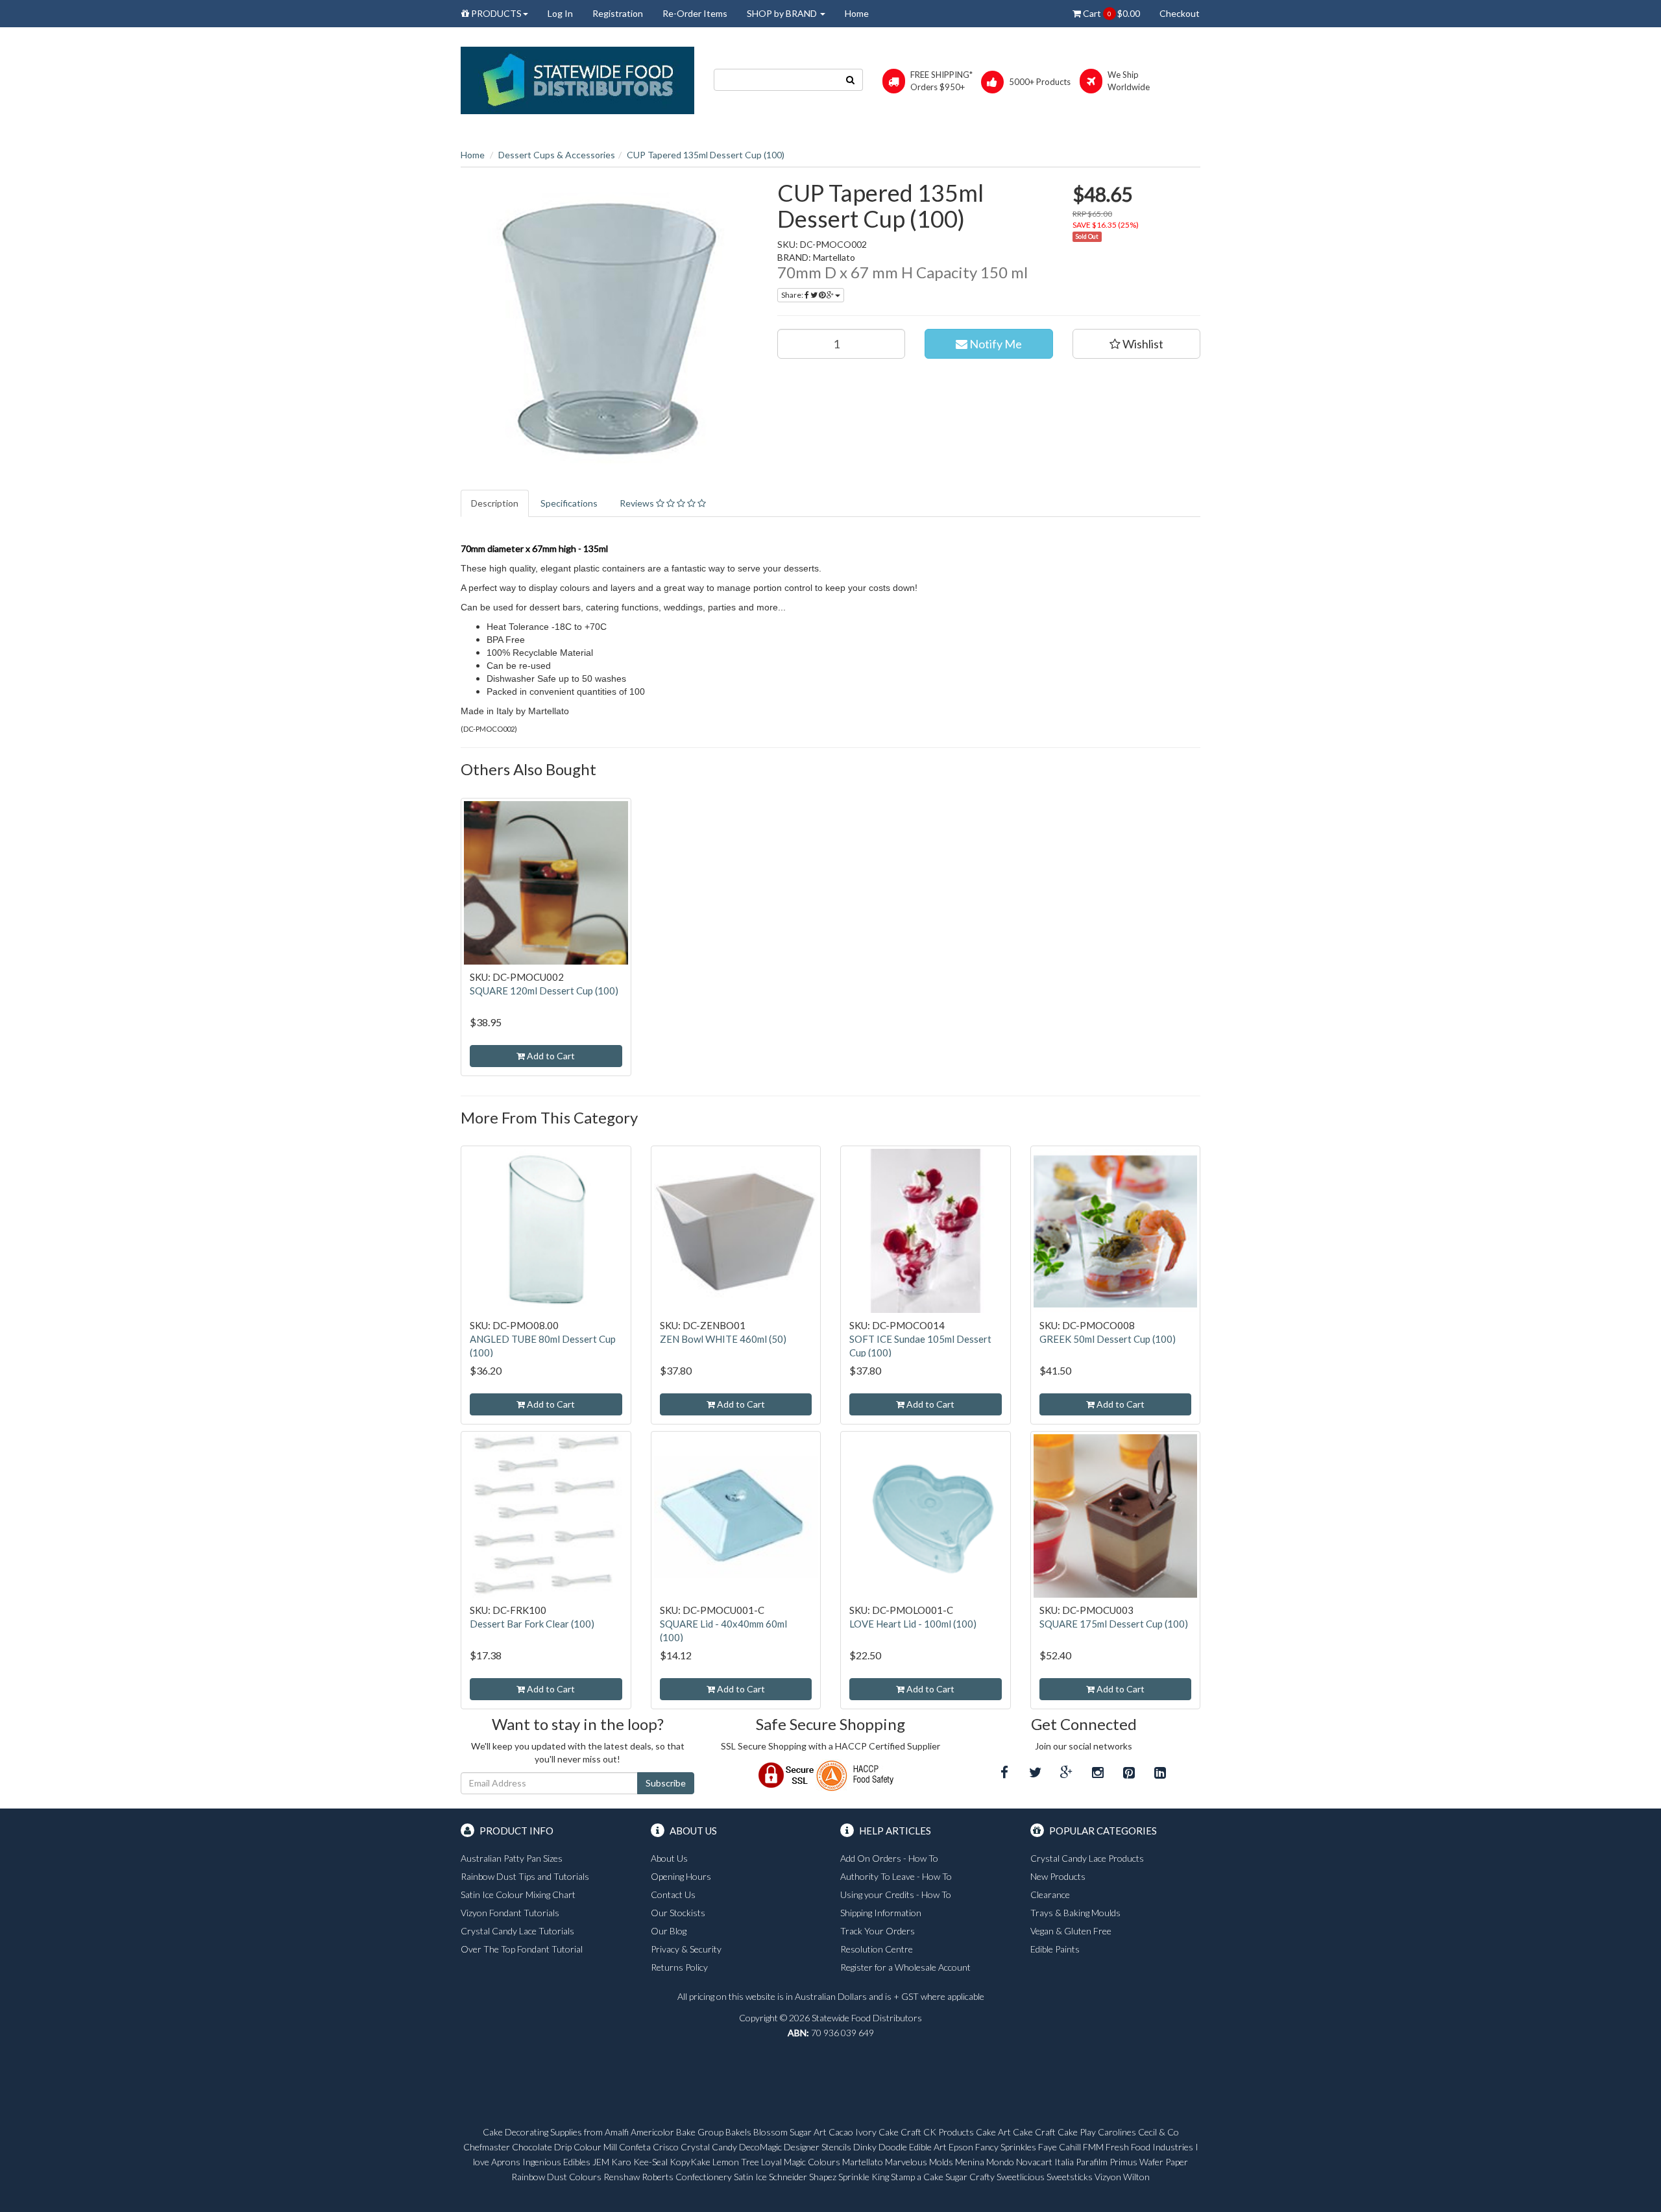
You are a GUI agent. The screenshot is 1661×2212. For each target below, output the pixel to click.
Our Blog (669, 1931)
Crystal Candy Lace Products (1087, 1858)
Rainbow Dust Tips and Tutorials (525, 1876)
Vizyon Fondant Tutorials (510, 1913)
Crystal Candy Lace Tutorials (517, 1931)
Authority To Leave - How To (896, 1876)
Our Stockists (678, 1913)
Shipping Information (881, 1913)
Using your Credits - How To (896, 1894)
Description (495, 503)
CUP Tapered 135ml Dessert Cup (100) (706, 155)
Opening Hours (681, 1876)
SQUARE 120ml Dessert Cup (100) (544, 991)
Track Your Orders (878, 1931)
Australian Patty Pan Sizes (512, 1858)
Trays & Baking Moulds (1075, 1913)
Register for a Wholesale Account (905, 1967)
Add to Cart (550, 1056)
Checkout (1180, 13)
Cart (1110, 13)
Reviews (638, 503)
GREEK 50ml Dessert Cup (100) (1108, 1339)
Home (857, 13)
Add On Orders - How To (889, 1858)
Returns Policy (679, 1967)
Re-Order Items (695, 13)
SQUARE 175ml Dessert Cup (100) (1114, 1624)
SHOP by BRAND (783, 13)
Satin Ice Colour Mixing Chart (518, 1894)
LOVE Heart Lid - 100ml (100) (913, 1624)
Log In (560, 13)
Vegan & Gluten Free (1071, 1931)
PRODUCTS (495, 13)
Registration (618, 13)
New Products (1058, 1876)
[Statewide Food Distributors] (577, 79)
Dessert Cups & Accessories (557, 155)
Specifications (569, 503)
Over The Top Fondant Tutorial (522, 1949)
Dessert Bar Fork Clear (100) (532, 1624)
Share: (793, 295)
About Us (669, 1858)
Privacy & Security (686, 1949)
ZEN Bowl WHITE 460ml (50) (723, 1339)
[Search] (851, 80)
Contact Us (673, 1894)
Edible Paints (1055, 1949)
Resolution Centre (877, 1949)
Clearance (1050, 1894)
